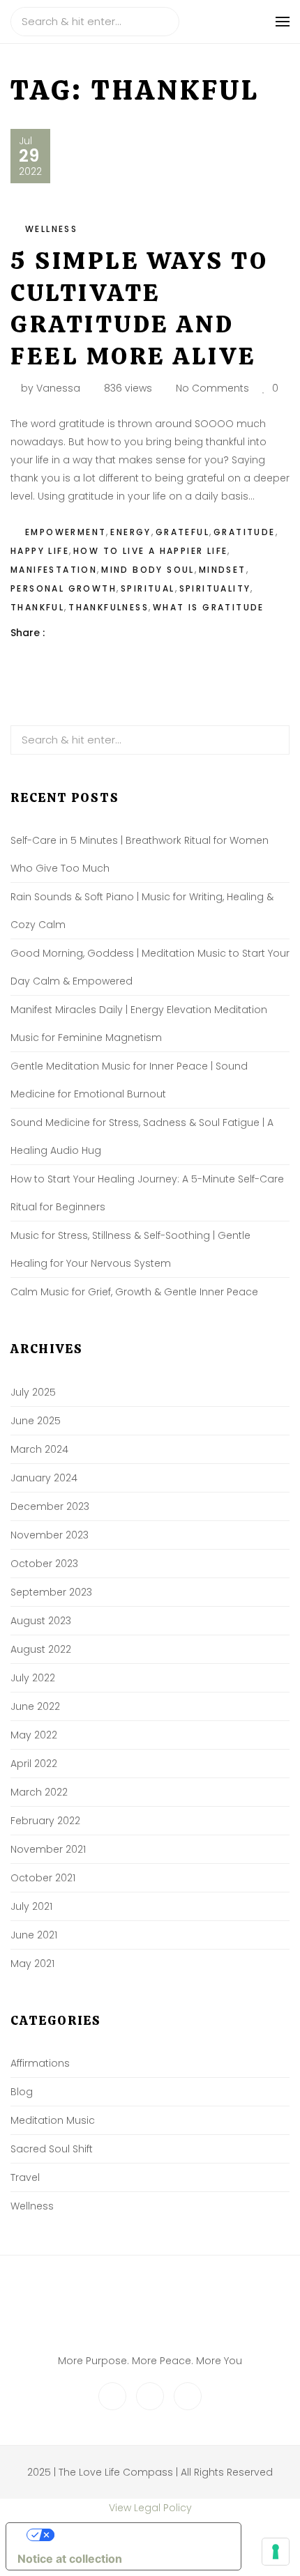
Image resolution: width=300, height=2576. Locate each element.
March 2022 (39, 1792)
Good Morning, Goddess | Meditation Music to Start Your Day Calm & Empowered (150, 967)
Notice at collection (70, 2559)
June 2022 (35, 1706)
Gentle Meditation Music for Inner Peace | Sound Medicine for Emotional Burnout (129, 1080)
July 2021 (31, 1906)
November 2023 (50, 1535)
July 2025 (33, 1392)
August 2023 (41, 1621)
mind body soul (148, 570)
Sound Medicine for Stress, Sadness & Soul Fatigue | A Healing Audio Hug (142, 1136)
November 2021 (48, 1849)
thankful (37, 607)
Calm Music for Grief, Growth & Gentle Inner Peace (134, 1292)
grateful (182, 532)
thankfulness (108, 607)
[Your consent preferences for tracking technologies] (276, 2552)
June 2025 (36, 1421)
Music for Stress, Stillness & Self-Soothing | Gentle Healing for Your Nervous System (130, 1249)
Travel (25, 2177)
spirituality (215, 588)
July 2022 (33, 1678)
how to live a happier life (150, 551)
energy (130, 532)
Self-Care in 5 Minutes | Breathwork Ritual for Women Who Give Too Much (140, 854)
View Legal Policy (150, 2508)
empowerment (66, 532)
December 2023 (50, 1506)
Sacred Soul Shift (52, 2149)
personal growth (63, 588)
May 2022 (34, 1735)
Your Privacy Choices (137, 2535)
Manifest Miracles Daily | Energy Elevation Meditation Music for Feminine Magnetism (139, 1024)
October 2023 (44, 1564)
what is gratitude (209, 607)
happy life (40, 551)
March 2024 (39, 1449)
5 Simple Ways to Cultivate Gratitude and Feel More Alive (139, 308)
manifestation (54, 570)
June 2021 (34, 1935)
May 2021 (32, 1964)
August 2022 (41, 1649)
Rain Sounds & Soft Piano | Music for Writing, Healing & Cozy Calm (142, 911)
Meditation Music (53, 2120)
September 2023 (51, 1592)
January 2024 (44, 1478)
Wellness (51, 229)
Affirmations (40, 2063)
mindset (223, 570)
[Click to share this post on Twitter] (90, 633)
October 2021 (43, 1878)
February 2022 (45, 1821)
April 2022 (34, 1764)
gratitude (245, 532)
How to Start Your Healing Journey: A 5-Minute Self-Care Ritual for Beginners (147, 1193)
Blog (22, 2092)
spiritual (148, 588)
